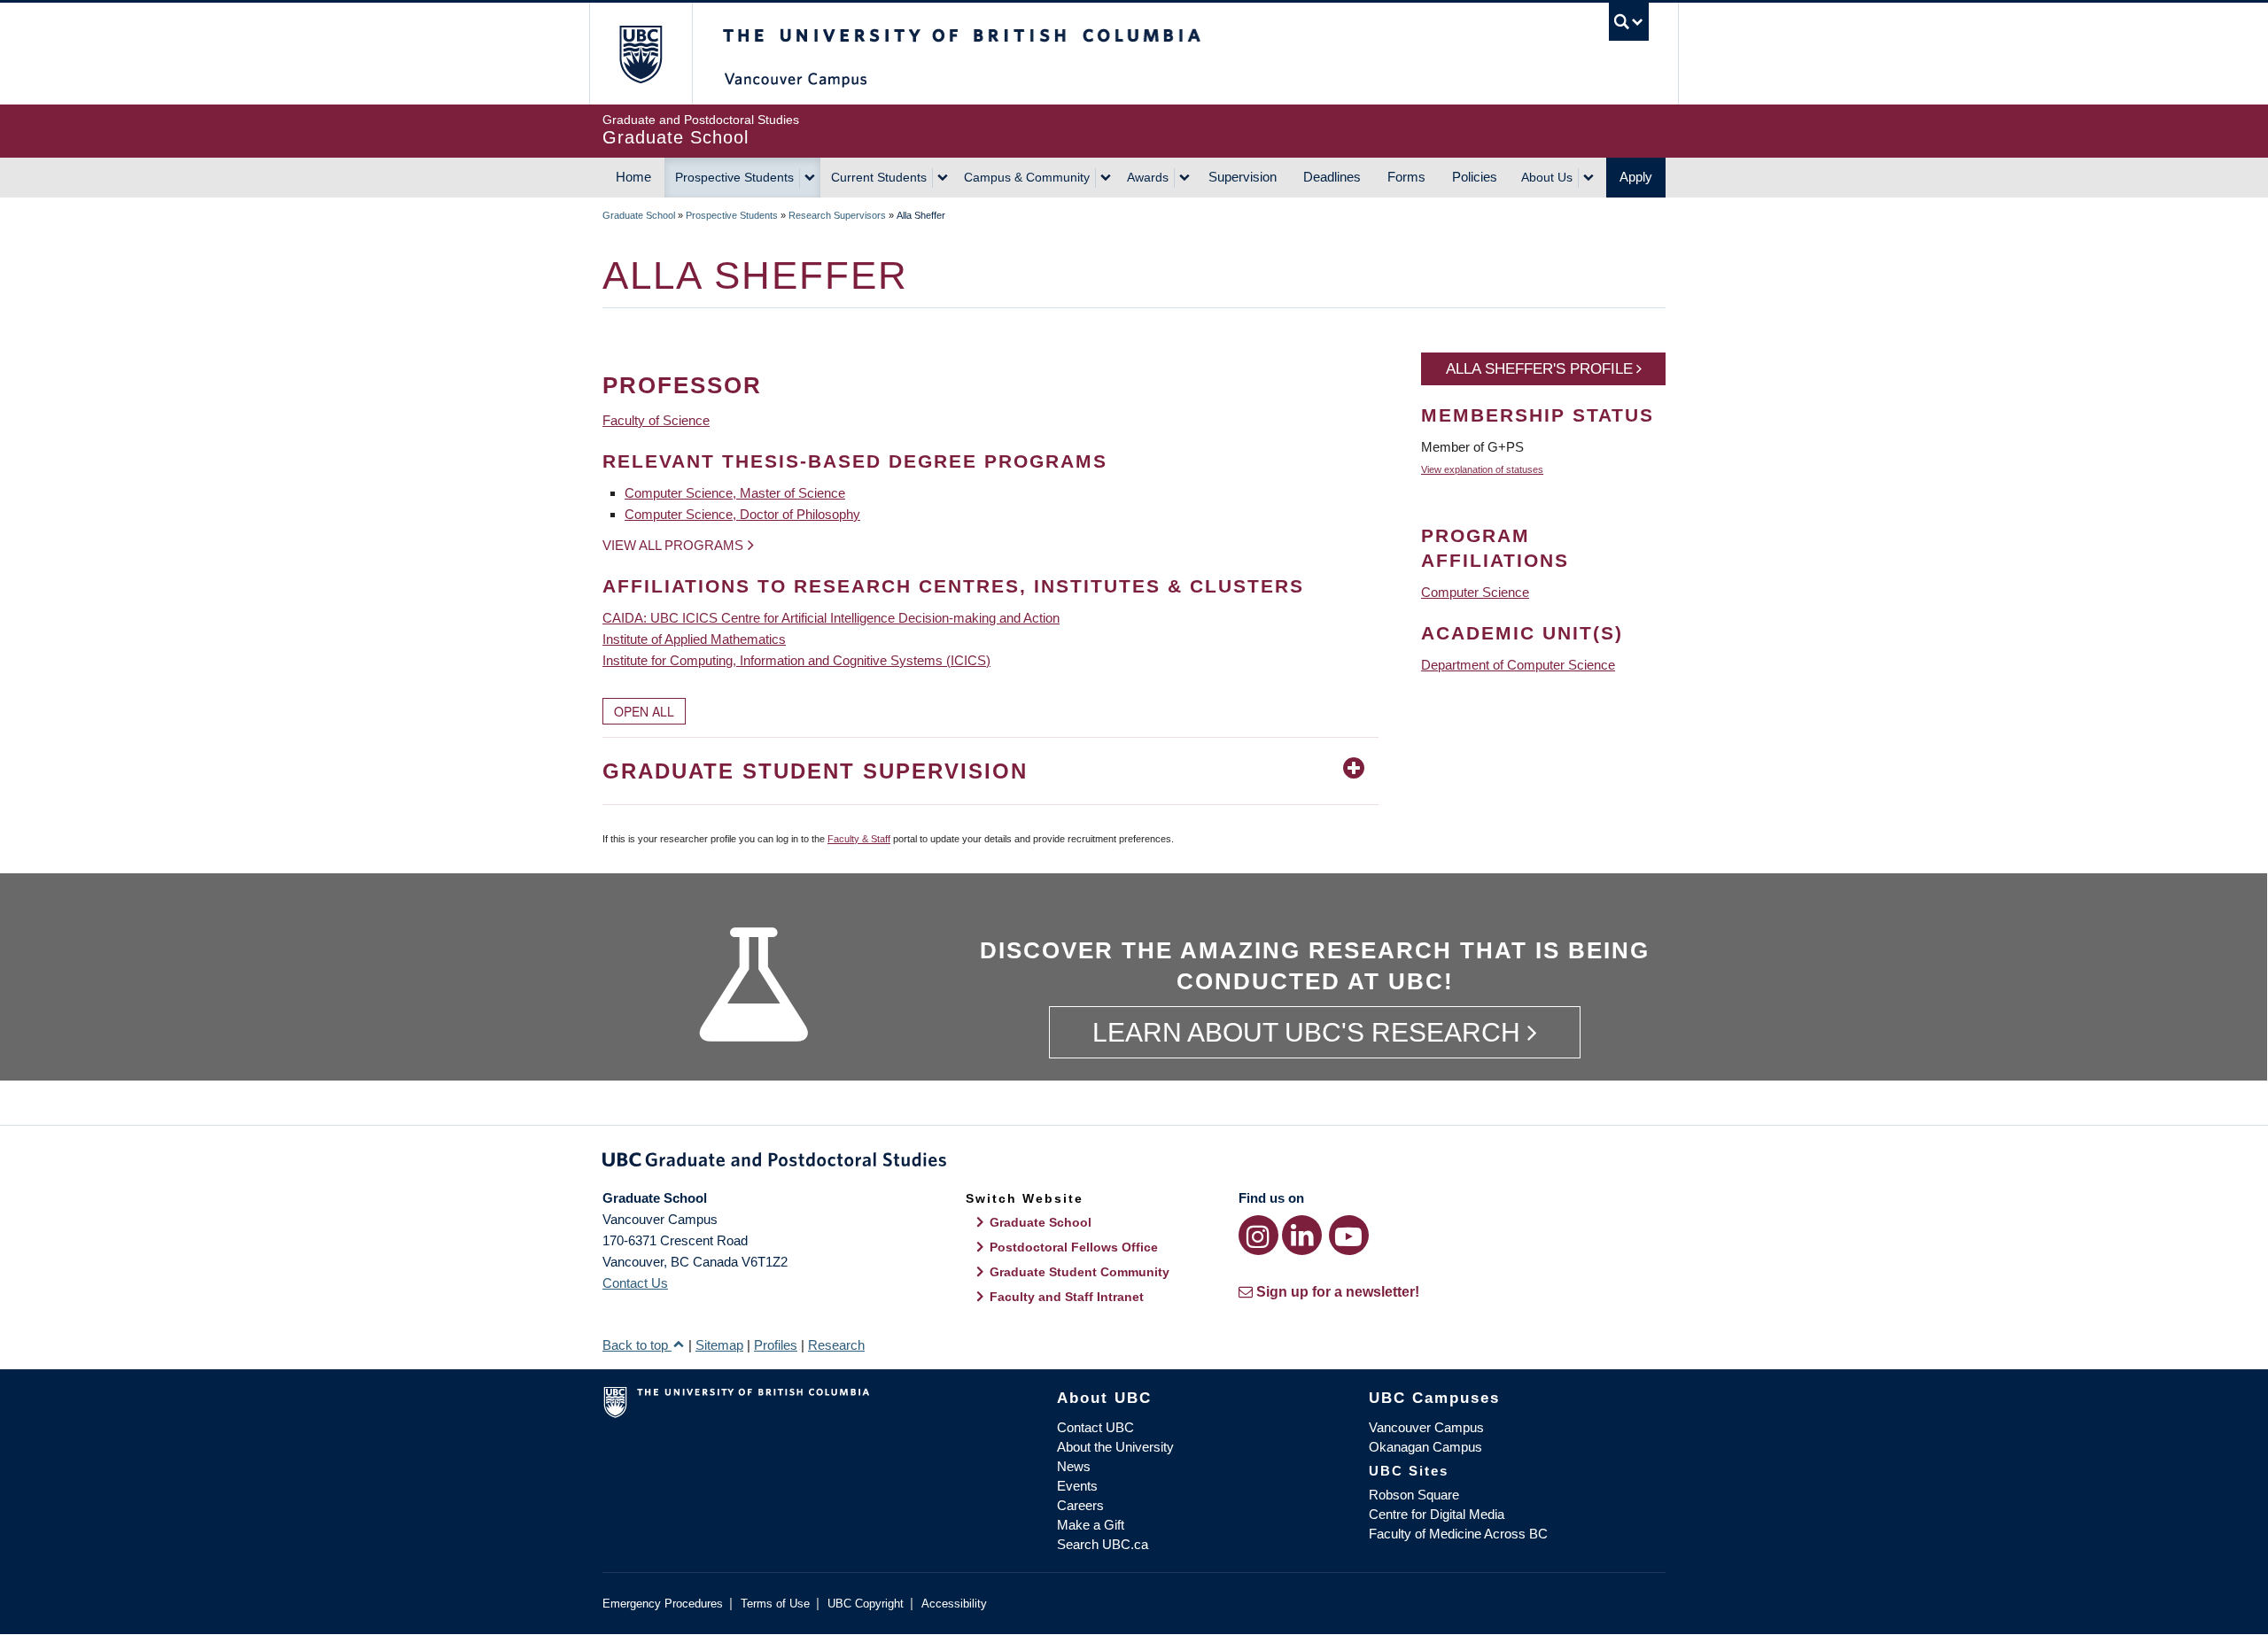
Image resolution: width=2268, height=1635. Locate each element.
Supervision (1243, 177)
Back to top (637, 1345)
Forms (1406, 177)
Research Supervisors (837, 215)
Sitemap (719, 1345)
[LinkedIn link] (1302, 1235)
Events (1077, 1486)
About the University (1115, 1447)
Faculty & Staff (859, 839)
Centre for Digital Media (1437, 1514)
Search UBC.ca (1103, 1544)
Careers (1080, 1505)
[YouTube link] (1349, 1235)
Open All (644, 711)
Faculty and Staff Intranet (1067, 1297)
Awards (1148, 177)
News (1074, 1466)
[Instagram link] (1258, 1235)
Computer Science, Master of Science (735, 493)
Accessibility (954, 1604)
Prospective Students (734, 177)
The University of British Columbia (640, 54)
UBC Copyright (866, 1604)
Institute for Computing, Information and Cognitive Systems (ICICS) (796, 660)
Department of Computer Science (1518, 665)
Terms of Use (775, 1604)
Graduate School (639, 215)
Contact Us (635, 1283)
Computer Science (1475, 592)
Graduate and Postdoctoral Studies (1134, 1163)
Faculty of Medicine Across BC (1458, 1534)
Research (836, 1345)
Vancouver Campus (1426, 1427)
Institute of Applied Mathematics (694, 639)
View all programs (673, 545)
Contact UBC (1095, 1427)
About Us (1547, 177)
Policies (1475, 177)
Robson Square (1414, 1495)
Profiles (776, 1345)
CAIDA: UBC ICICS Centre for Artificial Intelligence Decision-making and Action (831, 618)
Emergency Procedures (663, 1604)
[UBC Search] (1629, 22)
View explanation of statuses (1482, 469)
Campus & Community (1027, 177)
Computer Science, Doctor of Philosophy (742, 514)
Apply (1636, 177)
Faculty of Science (656, 420)
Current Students (879, 177)
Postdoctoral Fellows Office (1074, 1247)
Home (633, 177)
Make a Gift (1091, 1525)
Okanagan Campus (1425, 1447)
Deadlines (1332, 177)
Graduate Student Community (1080, 1272)
